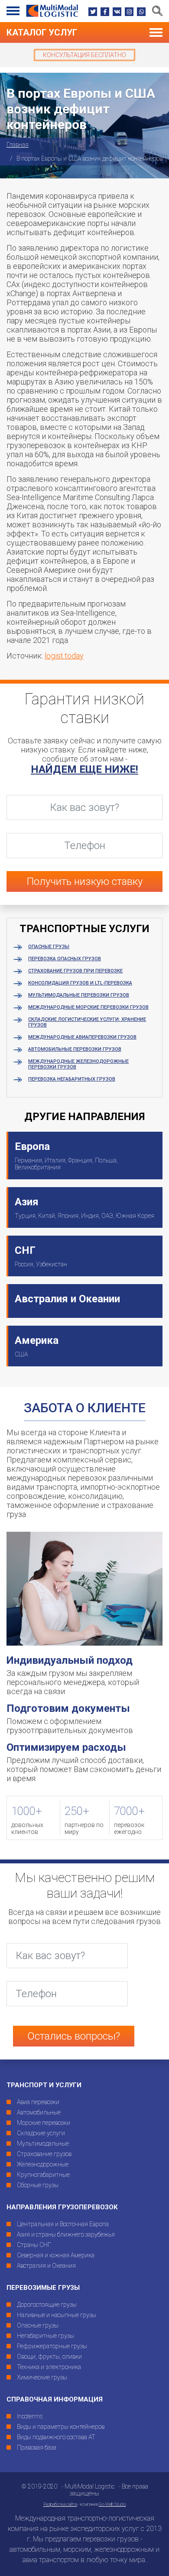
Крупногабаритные (43, 2175)
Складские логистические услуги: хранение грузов (87, 1022)
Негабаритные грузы (45, 2336)
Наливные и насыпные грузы (57, 2315)
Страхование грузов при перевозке (75, 971)
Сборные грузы (38, 2185)
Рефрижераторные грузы (52, 2346)
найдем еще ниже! (84, 769)
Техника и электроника (49, 2367)
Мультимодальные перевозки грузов (79, 995)
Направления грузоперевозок (62, 2207)
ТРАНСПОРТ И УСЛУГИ (44, 2085)
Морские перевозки (44, 2123)
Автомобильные (39, 2112)
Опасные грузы (49, 947)
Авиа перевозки (38, 2102)
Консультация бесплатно (84, 55)
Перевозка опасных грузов (65, 959)
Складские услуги (41, 2133)
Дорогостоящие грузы (47, 2305)
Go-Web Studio (112, 2504)
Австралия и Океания (46, 2266)
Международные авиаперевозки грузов (82, 1037)
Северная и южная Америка (56, 2255)
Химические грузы (42, 2377)
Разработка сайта (60, 2504)
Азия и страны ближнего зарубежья (66, 2234)
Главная (18, 145)
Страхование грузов (44, 2154)
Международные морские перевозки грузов (88, 1007)
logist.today (64, 656)
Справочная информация (55, 2399)
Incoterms (30, 2416)
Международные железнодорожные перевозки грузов (78, 1064)
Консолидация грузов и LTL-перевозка (80, 983)
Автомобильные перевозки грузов (75, 1049)
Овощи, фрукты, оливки (49, 2356)
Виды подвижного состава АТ (56, 2437)
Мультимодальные (43, 2143)
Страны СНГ (34, 2245)
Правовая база (37, 2447)
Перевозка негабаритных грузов (72, 1079)
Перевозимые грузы (43, 2288)
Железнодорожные (43, 2164)
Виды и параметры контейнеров (61, 2427)
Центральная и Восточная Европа (63, 2224)
